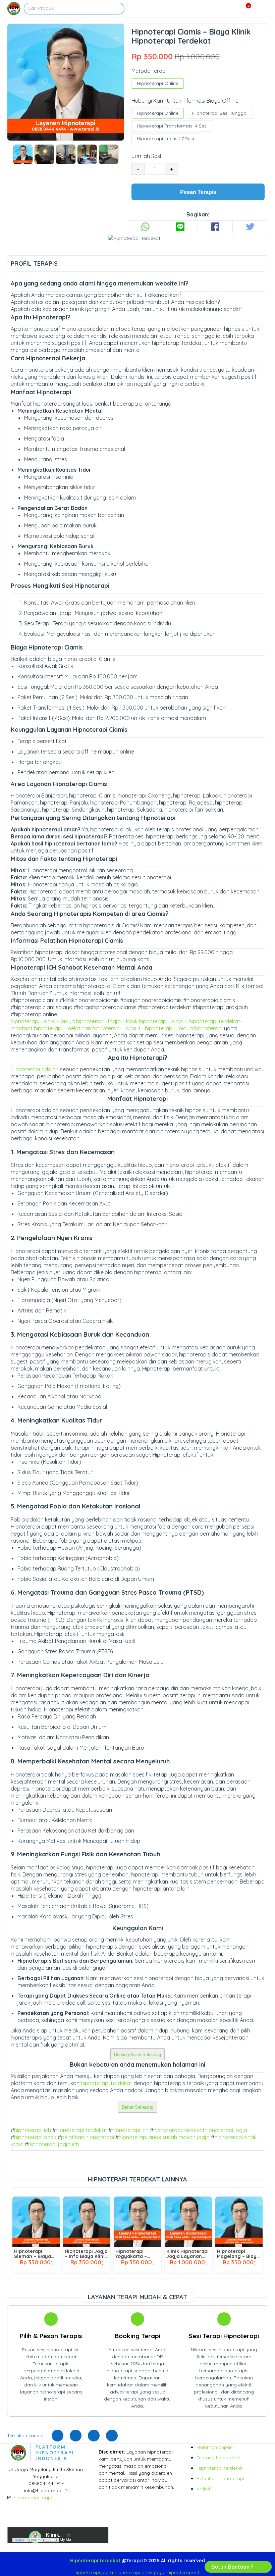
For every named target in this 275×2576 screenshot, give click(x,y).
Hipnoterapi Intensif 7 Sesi (165, 139)
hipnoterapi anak (35, 2137)
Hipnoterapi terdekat (220, 2468)
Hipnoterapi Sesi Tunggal (220, 113)
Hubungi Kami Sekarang (137, 2054)
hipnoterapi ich (33, 2130)
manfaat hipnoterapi (37, 1028)
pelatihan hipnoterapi (94, 1028)
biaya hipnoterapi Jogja (91, 1021)
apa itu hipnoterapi (150, 1028)
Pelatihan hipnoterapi (220, 2478)
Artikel (203, 2489)
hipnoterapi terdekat (214, 1021)
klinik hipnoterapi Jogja (155, 1021)
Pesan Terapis (198, 192)
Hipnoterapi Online (158, 83)
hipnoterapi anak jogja (140, 2572)
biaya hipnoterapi (201, 1028)
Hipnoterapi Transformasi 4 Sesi (172, 126)
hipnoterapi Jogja (33, 1021)
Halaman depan (215, 2447)
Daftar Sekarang (137, 2107)
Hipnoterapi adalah (35, 1069)
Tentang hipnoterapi (219, 2458)
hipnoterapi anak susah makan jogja (164, 2137)
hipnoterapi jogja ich (54, 2144)
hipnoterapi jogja (226, 2130)
